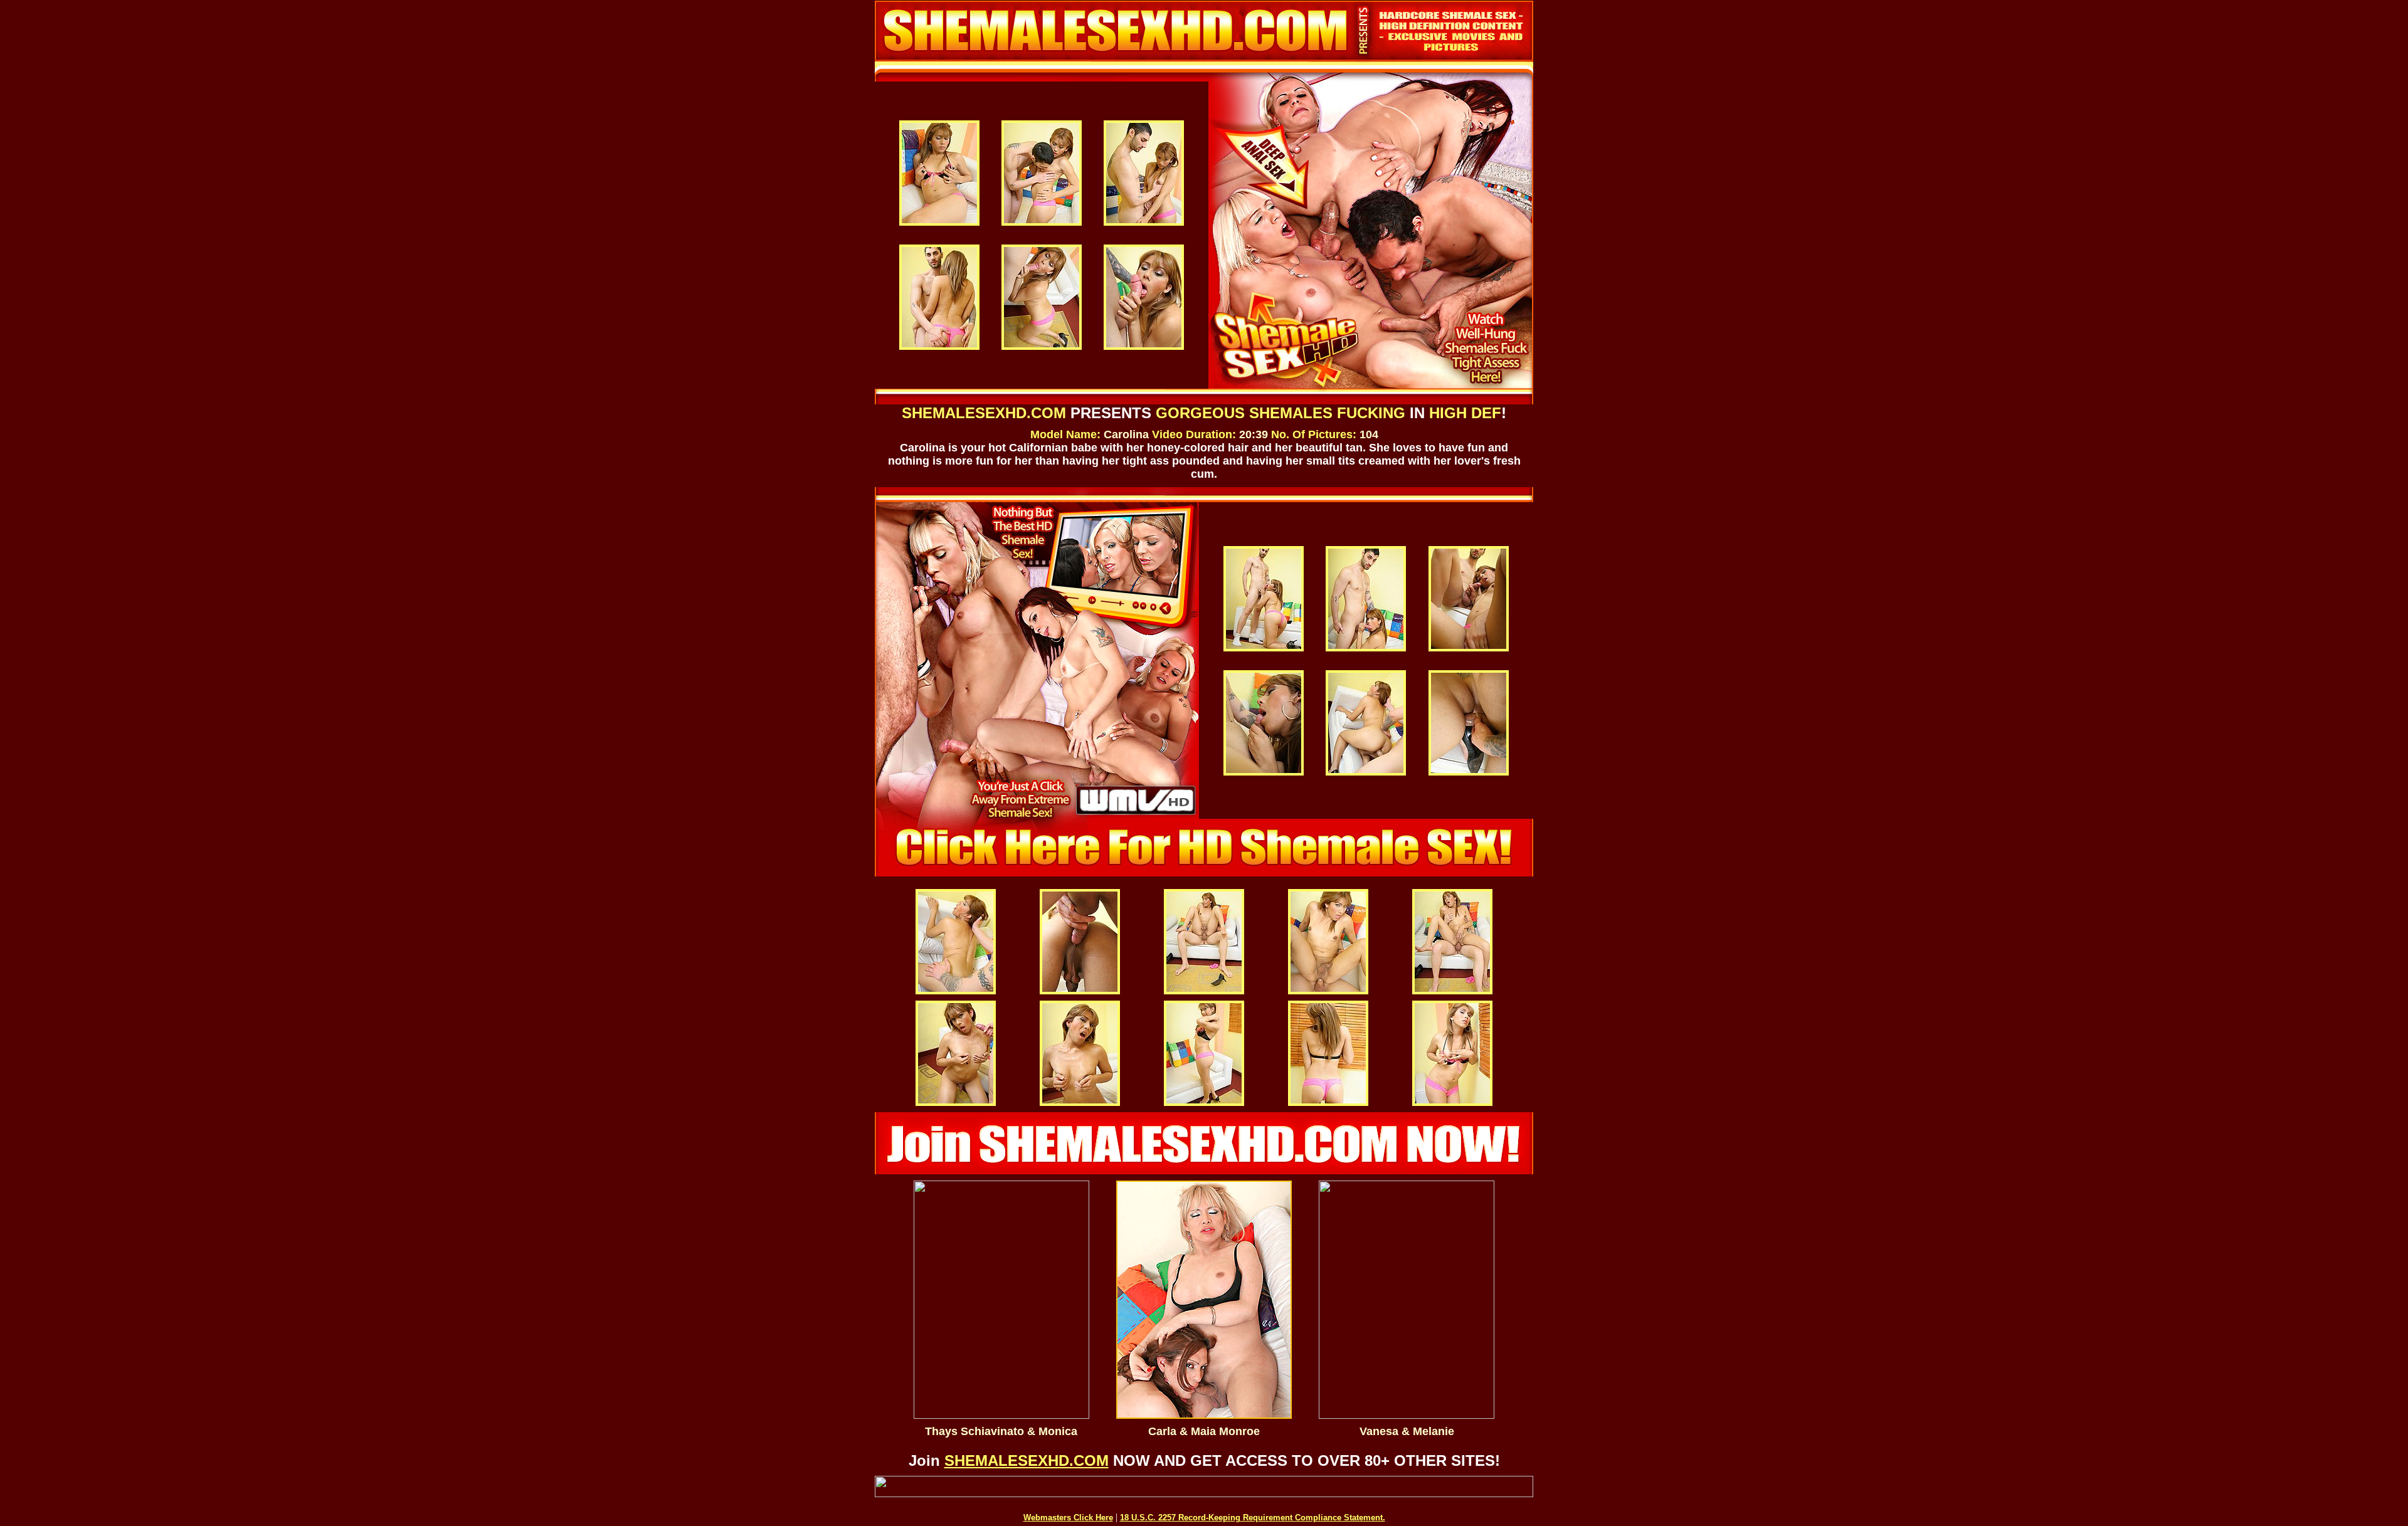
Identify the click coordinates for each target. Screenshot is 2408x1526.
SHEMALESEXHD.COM (1027, 1460)
